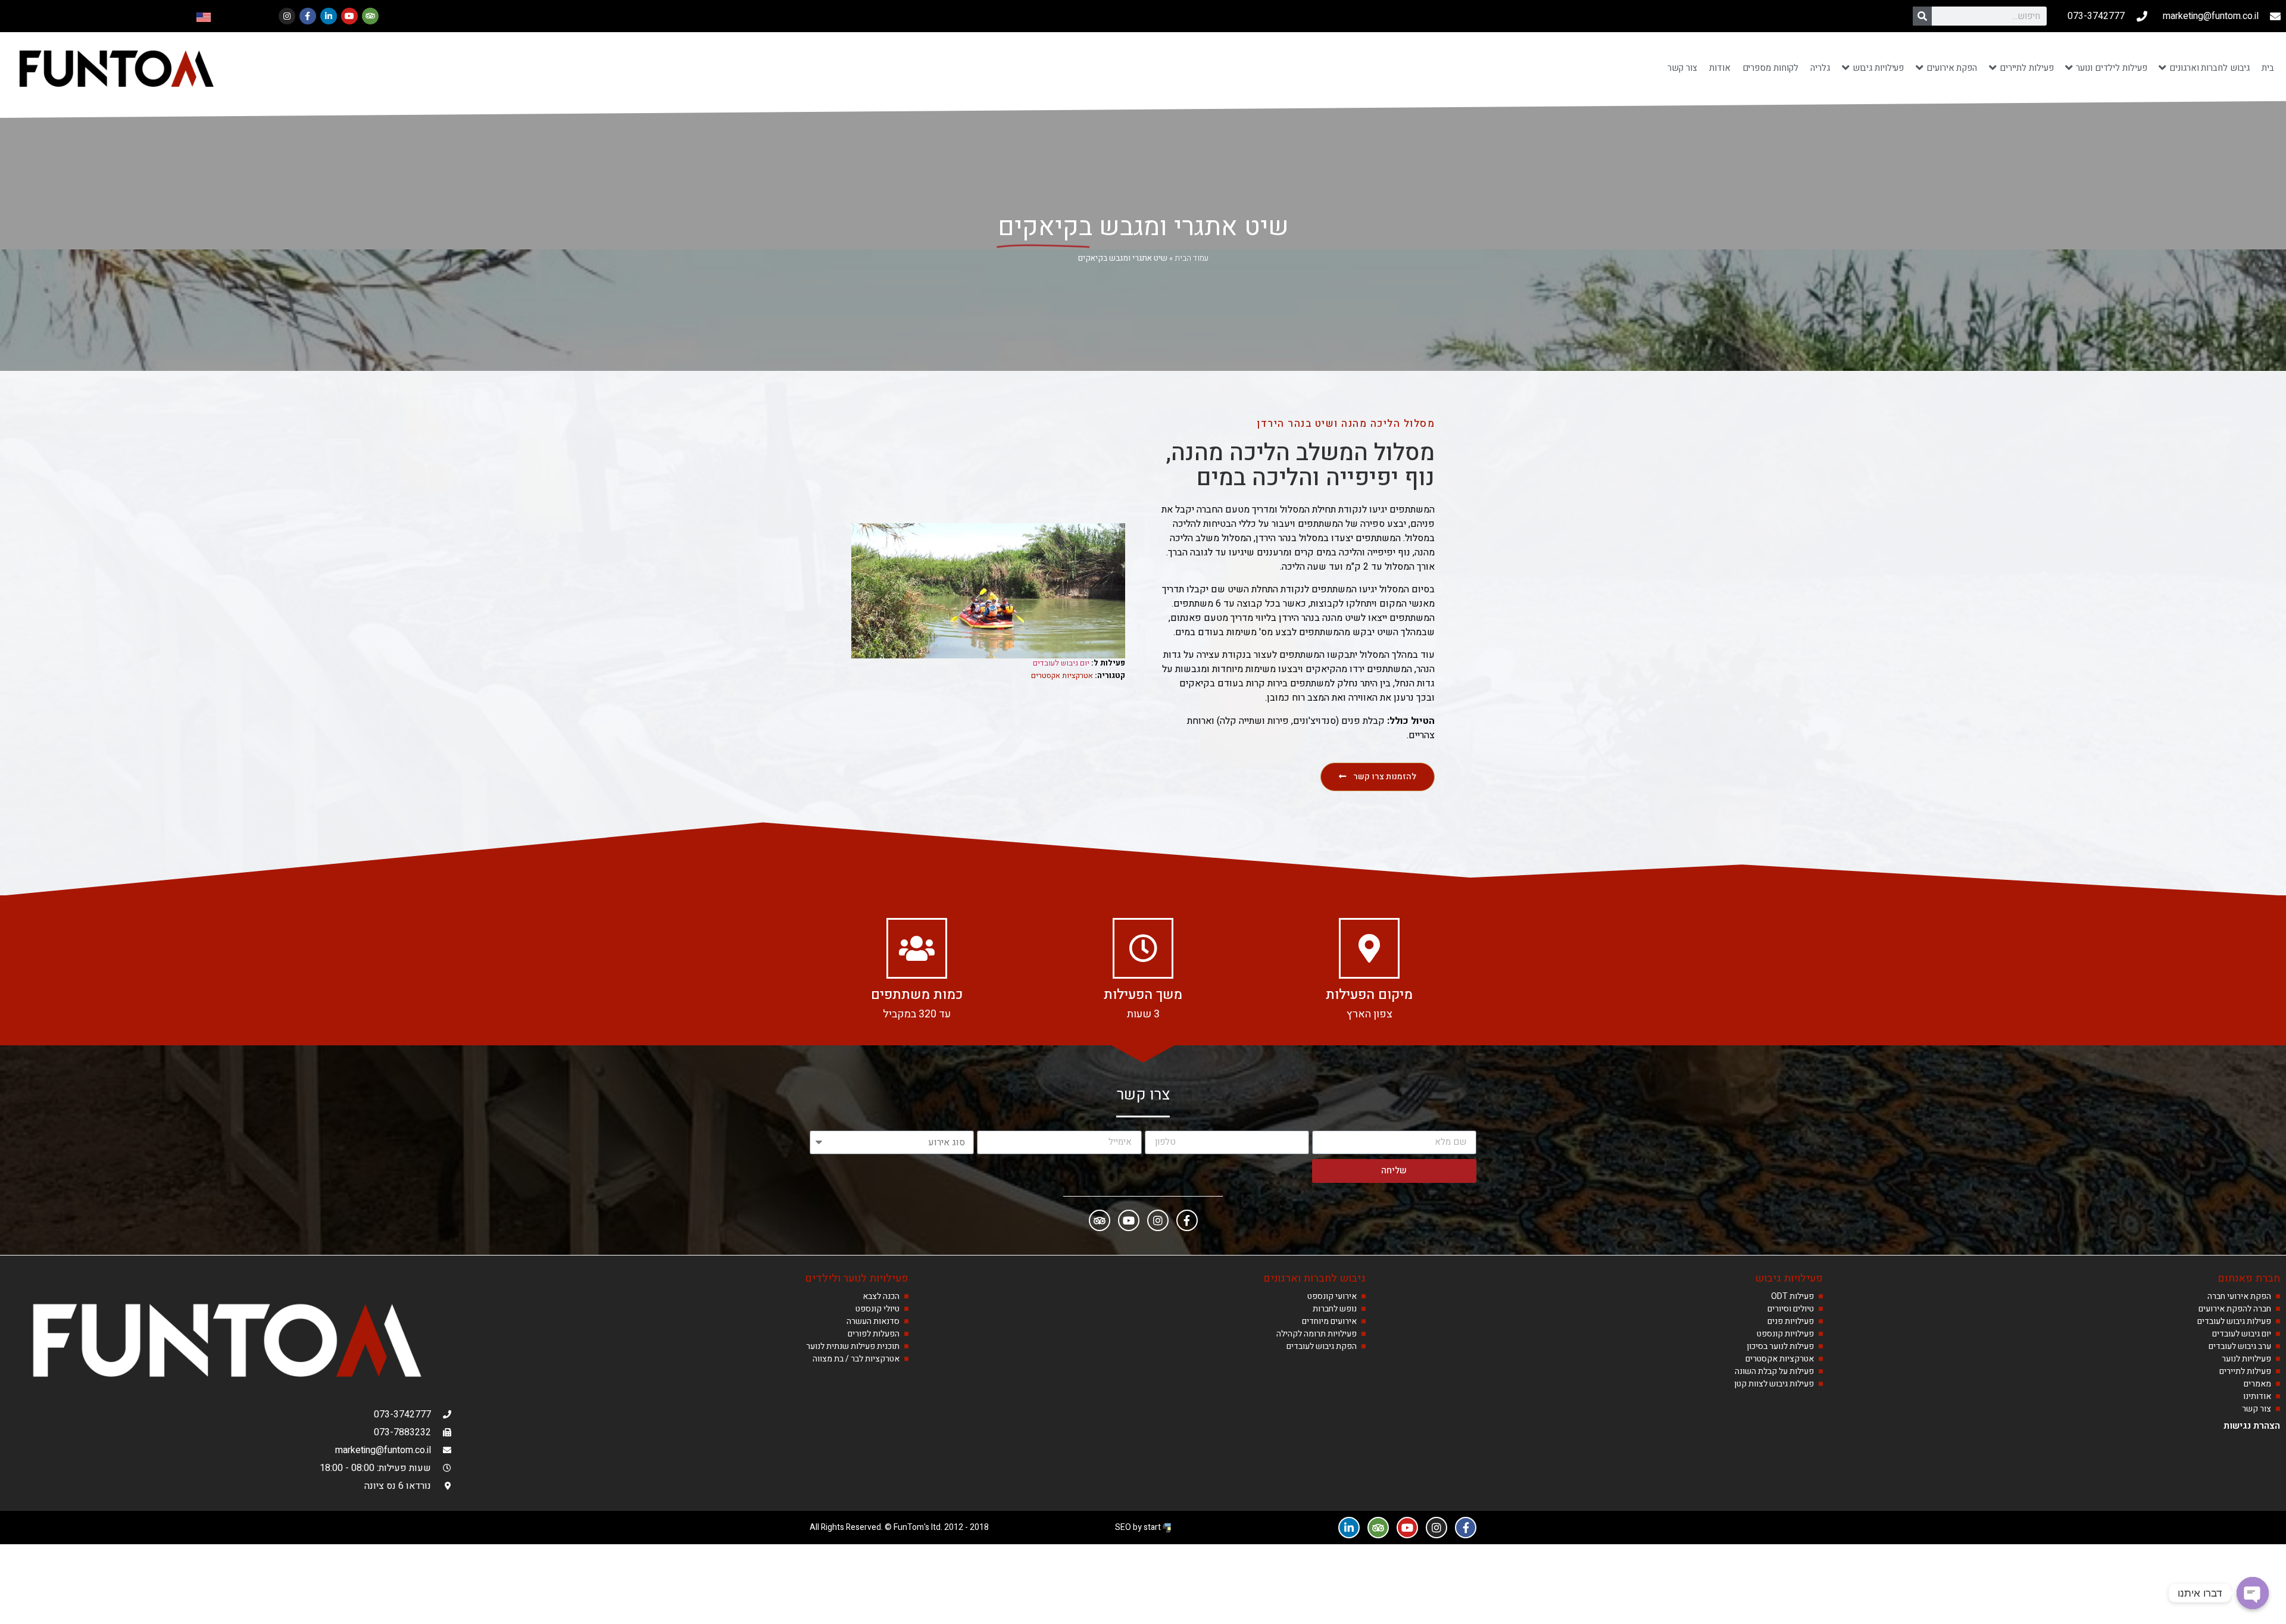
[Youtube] (349, 16)
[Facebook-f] (308, 16)
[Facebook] (1187, 1220)
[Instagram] (287, 16)
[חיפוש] (1922, 16)
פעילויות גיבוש (1789, 1278)
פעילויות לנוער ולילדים (857, 1278)
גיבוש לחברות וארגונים (1314, 1278)
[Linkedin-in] (329, 16)
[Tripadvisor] (370, 16)
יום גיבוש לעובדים (1061, 663)
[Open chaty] (2253, 1593)
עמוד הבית (1192, 258)
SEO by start (1139, 1527)
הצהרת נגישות (2252, 1426)
